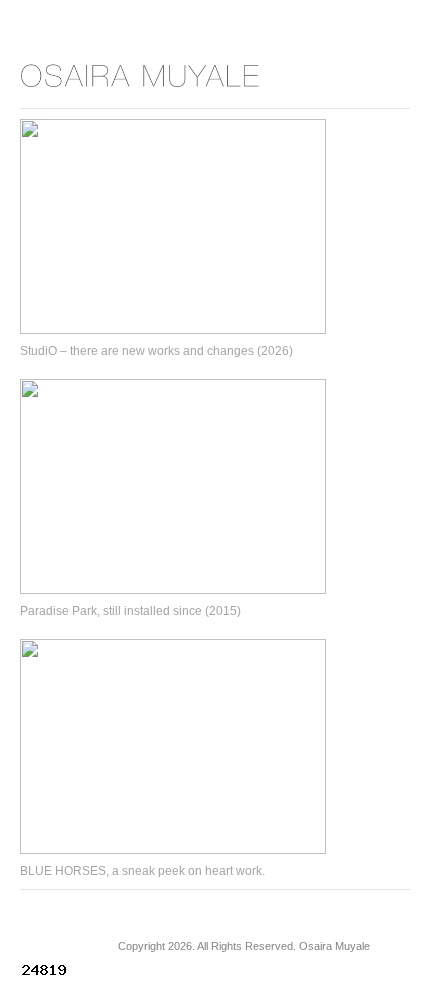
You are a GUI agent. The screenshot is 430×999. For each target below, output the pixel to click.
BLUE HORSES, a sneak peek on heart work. (142, 871)
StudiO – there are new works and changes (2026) (156, 351)
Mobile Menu (365, 75)
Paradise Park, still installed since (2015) (130, 611)
